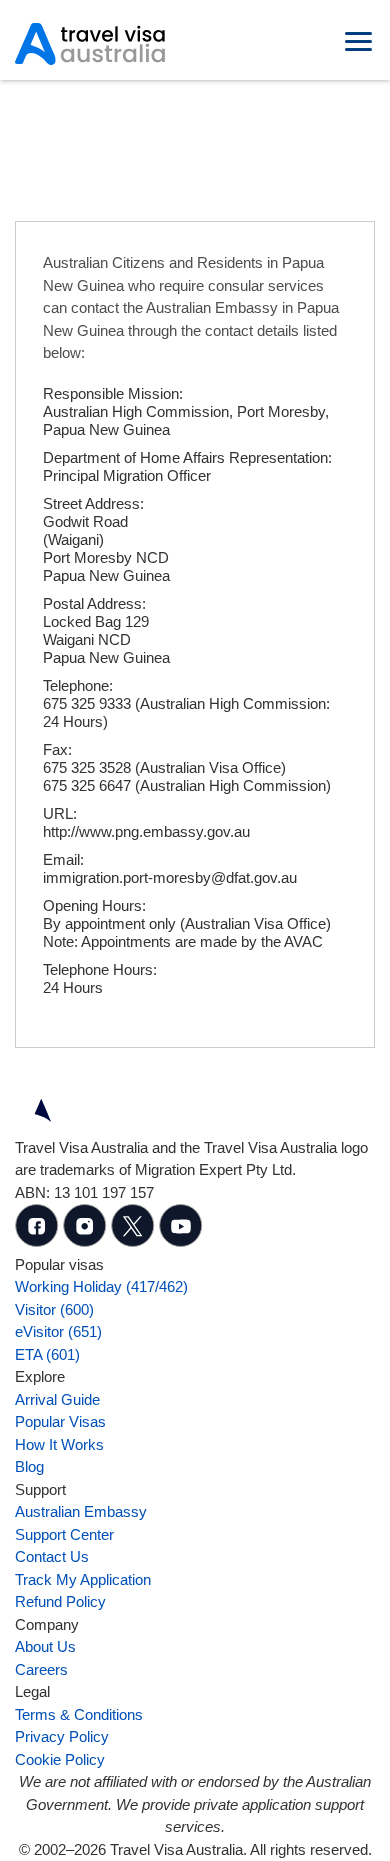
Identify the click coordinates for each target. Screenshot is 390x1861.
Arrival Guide (57, 1399)
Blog (29, 1466)
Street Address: (93, 503)
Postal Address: (94, 603)
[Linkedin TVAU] (87, 1241)
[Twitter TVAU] (135, 1241)
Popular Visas (60, 1421)
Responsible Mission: (113, 393)
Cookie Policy (60, 1759)
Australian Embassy (81, 1511)
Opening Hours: (94, 905)
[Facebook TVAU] (39, 1241)
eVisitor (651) (58, 1331)
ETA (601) (47, 1354)
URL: (60, 813)
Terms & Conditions (79, 1714)
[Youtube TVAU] (181, 1241)
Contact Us (52, 1556)
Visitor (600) (54, 1309)
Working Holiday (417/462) (101, 1286)
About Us (45, 1646)
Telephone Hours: (100, 969)
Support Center (64, 1534)
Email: (63, 859)
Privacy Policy (62, 1736)
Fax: (57, 749)
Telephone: (78, 685)
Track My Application (83, 1579)
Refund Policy (60, 1601)
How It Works (59, 1444)
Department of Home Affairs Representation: (187, 457)
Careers (41, 1669)
